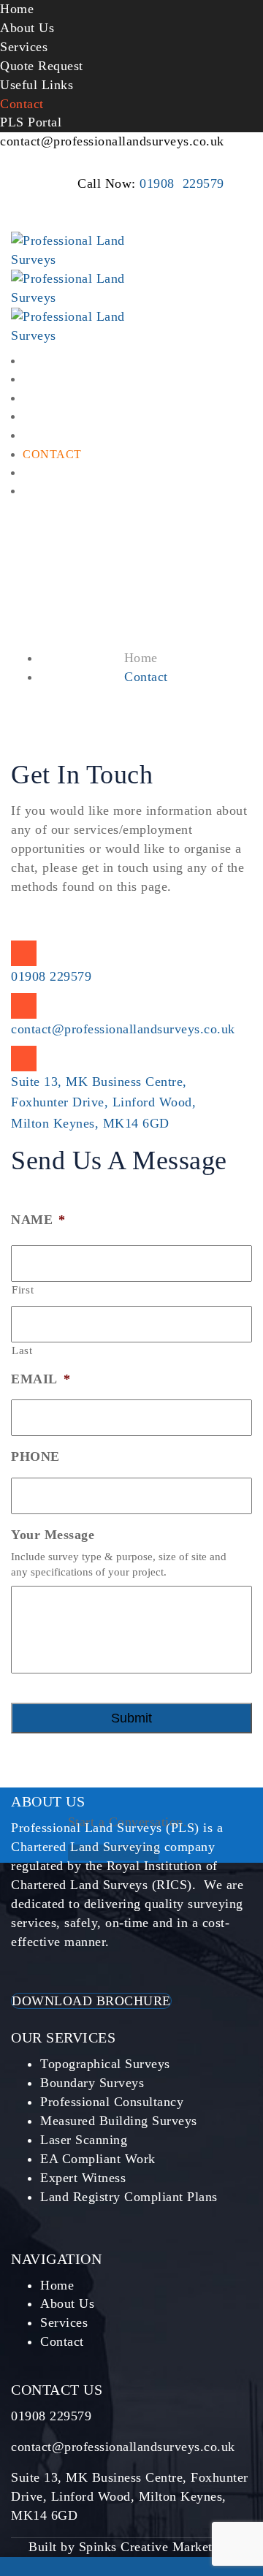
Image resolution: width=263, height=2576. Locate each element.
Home (17, 9)
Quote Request (42, 66)
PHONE (35, 1456)
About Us (27, 28)
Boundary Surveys (92, 2083)
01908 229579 (182, 183)
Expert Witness (83, 2178)
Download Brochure (91, 2001)
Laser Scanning (84, 2140)
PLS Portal (31, 122)
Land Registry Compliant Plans (129, 2197)
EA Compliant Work (98, 2159)
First (23, 1290)
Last (22, 1350)
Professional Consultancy (112, 2102)
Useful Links (37, 85)
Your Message (53, 1535)
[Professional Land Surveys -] (84, 325)
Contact (22, 104)
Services (24, 47)
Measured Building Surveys (119, 2121)
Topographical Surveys (105, 2064)
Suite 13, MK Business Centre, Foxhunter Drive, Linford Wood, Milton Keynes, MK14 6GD (103, 1103)
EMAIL (41, 1379)
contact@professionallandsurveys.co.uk (112, 141)
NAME (38, 1220)
